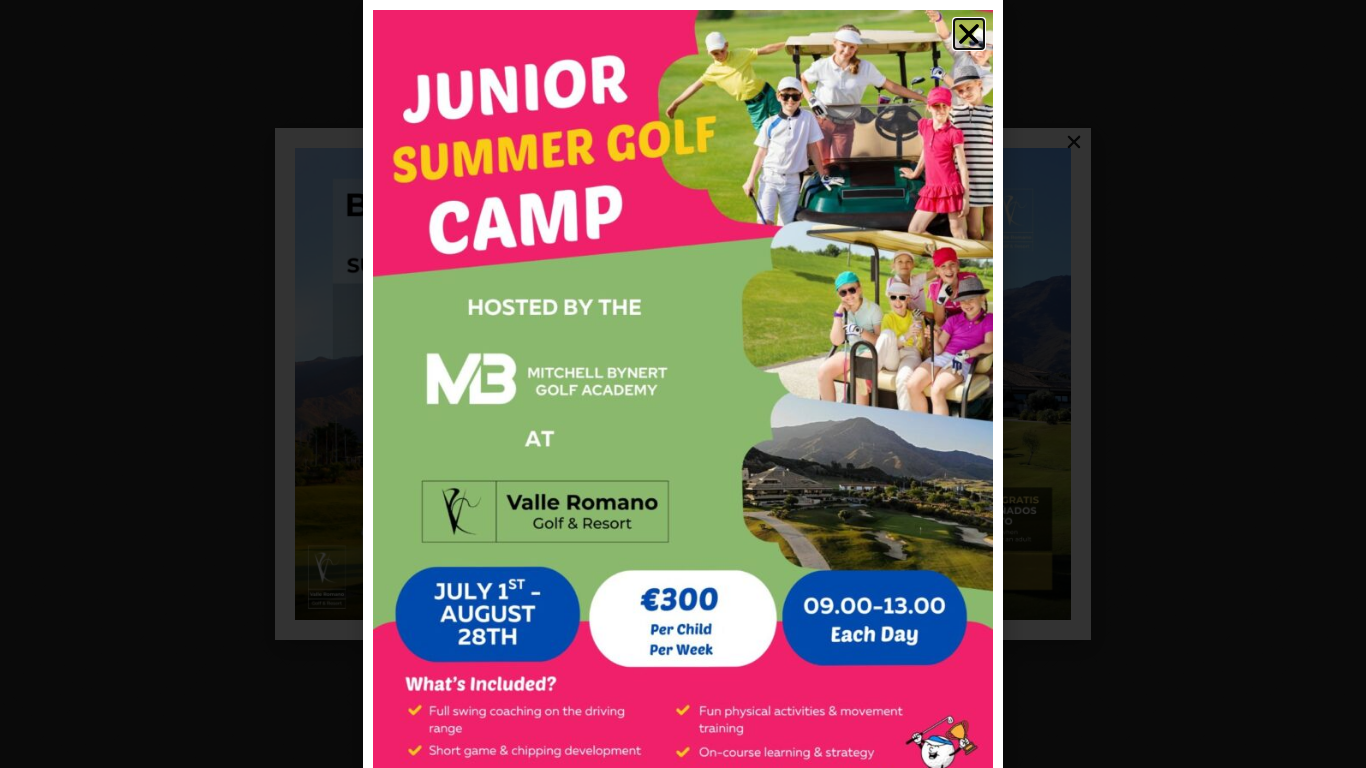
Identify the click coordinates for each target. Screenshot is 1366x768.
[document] (683, 384)
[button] (969, 34)
